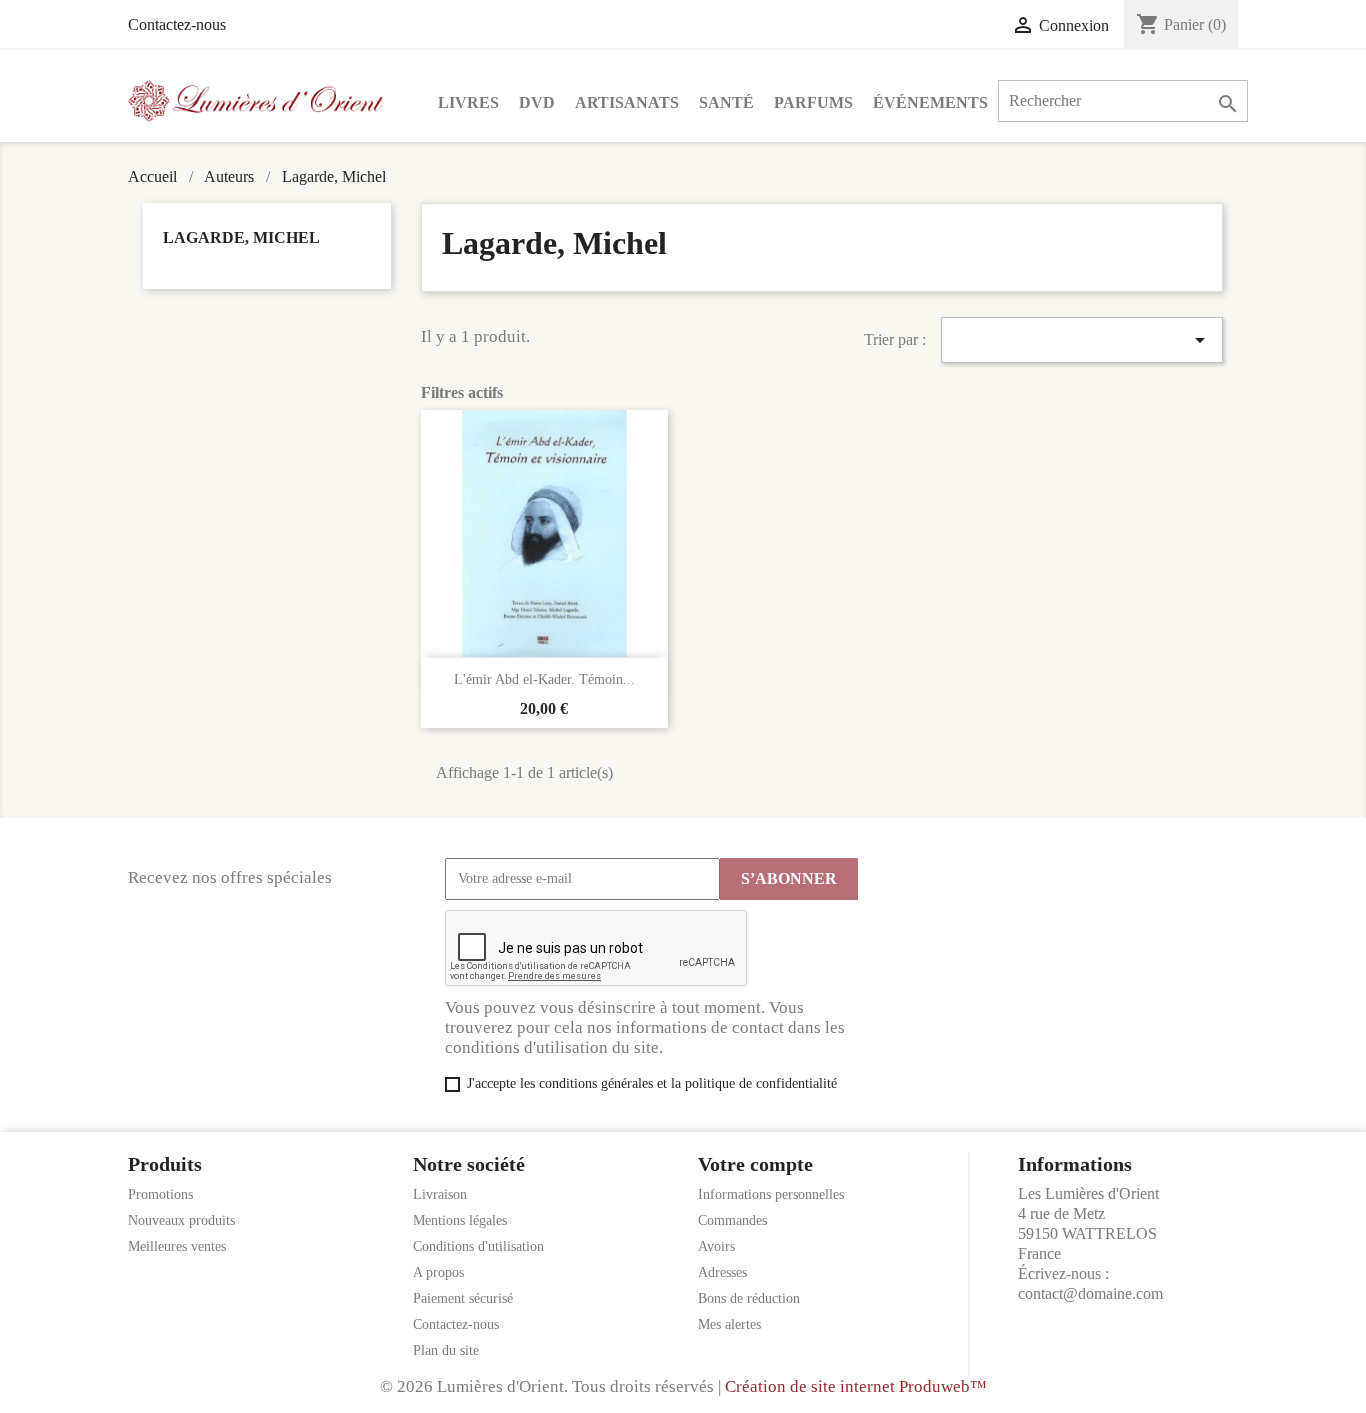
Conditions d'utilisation (478, 1246)
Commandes (732, 1220)
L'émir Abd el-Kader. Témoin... (544, 679)
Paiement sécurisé (463, 1298)
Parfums (813, 102)
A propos (438, 1272)
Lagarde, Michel (241, 237)
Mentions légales (460, 1220)
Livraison (440, 1194)
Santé (726, 102)
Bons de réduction (749, 1298)
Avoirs (716, 1246)
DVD (537, 102)
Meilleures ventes (177, 1246)
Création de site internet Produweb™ (856, 1386)
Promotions (160, 1194)
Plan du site (446, 1350)
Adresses (722, 1272)
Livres (468, 102)
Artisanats (627, 102)
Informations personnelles (771, 1194)
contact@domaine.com (1090, 1293)
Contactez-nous (177, 24)
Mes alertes (729, 1324)
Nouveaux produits (181, 1220)
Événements (930, 102)
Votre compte (755, 1164)
